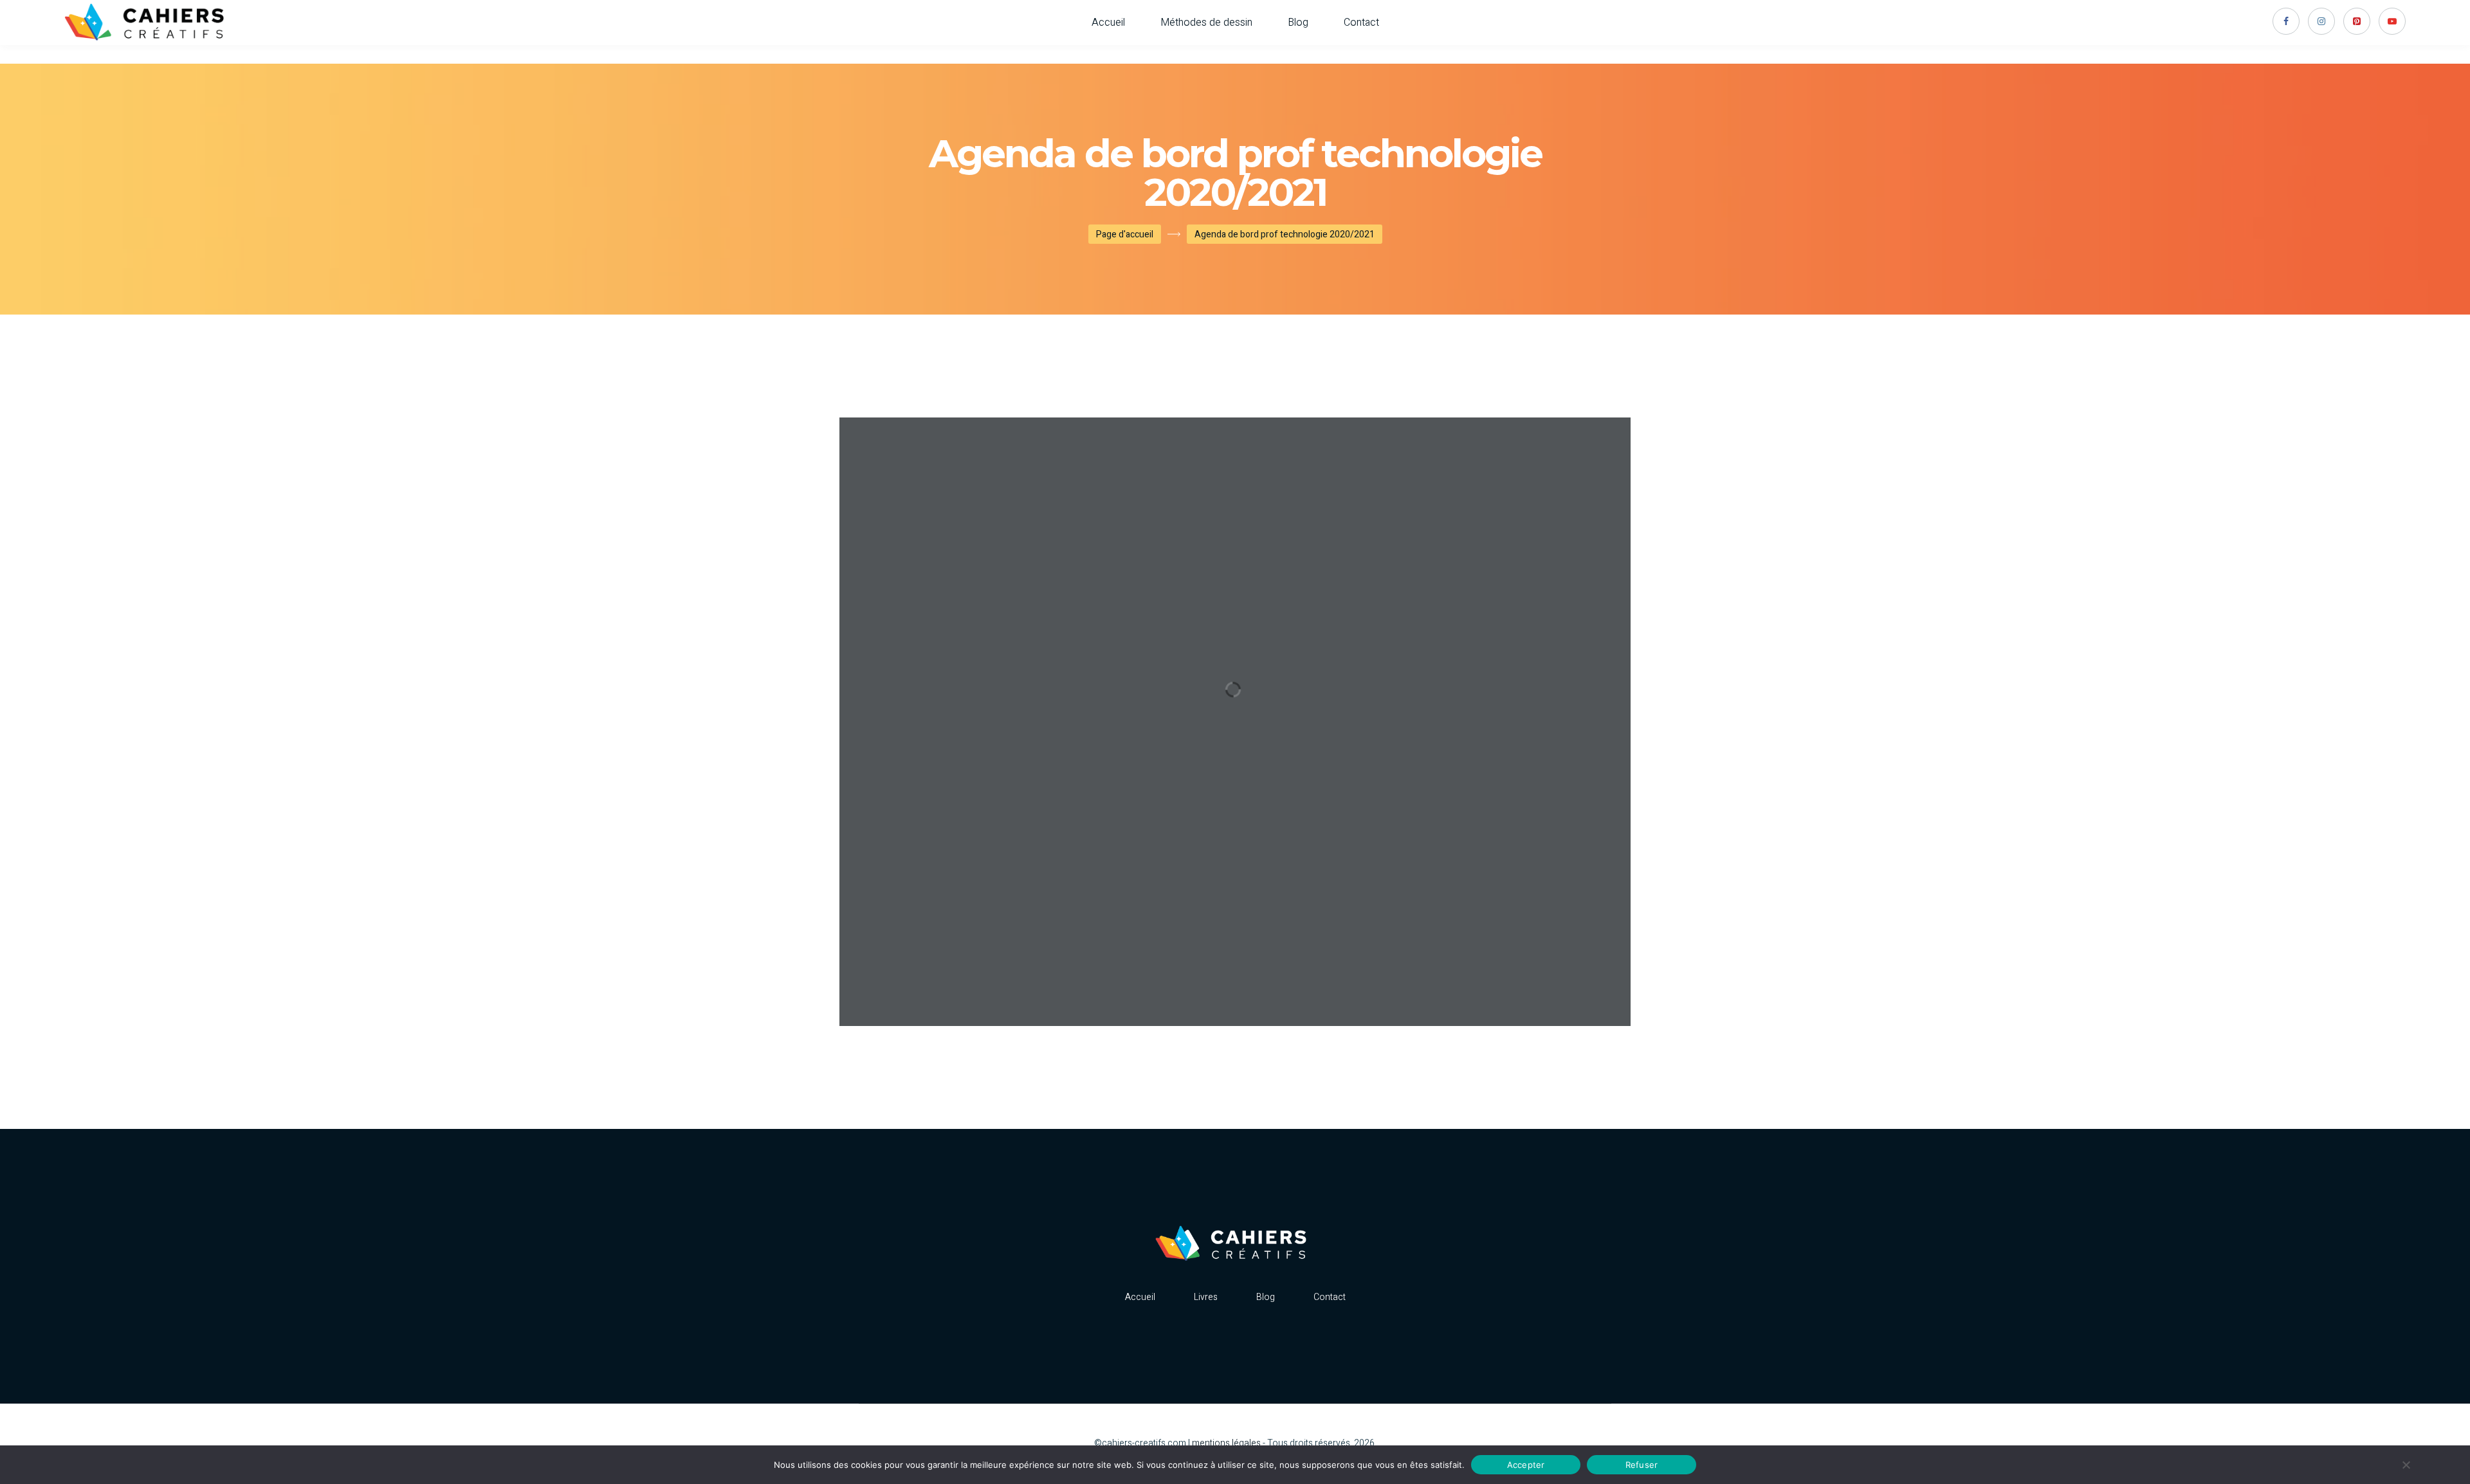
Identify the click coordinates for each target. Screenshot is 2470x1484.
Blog (1298, 23)
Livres (1206, 1297)
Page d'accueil (1125, 234)
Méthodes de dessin (1206, 23)
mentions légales (1226, 1443)
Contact (1361, 23)
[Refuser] (2406, 1465)
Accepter (1526, 1464)
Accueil (1108, 23)
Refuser (1642, 1464)
